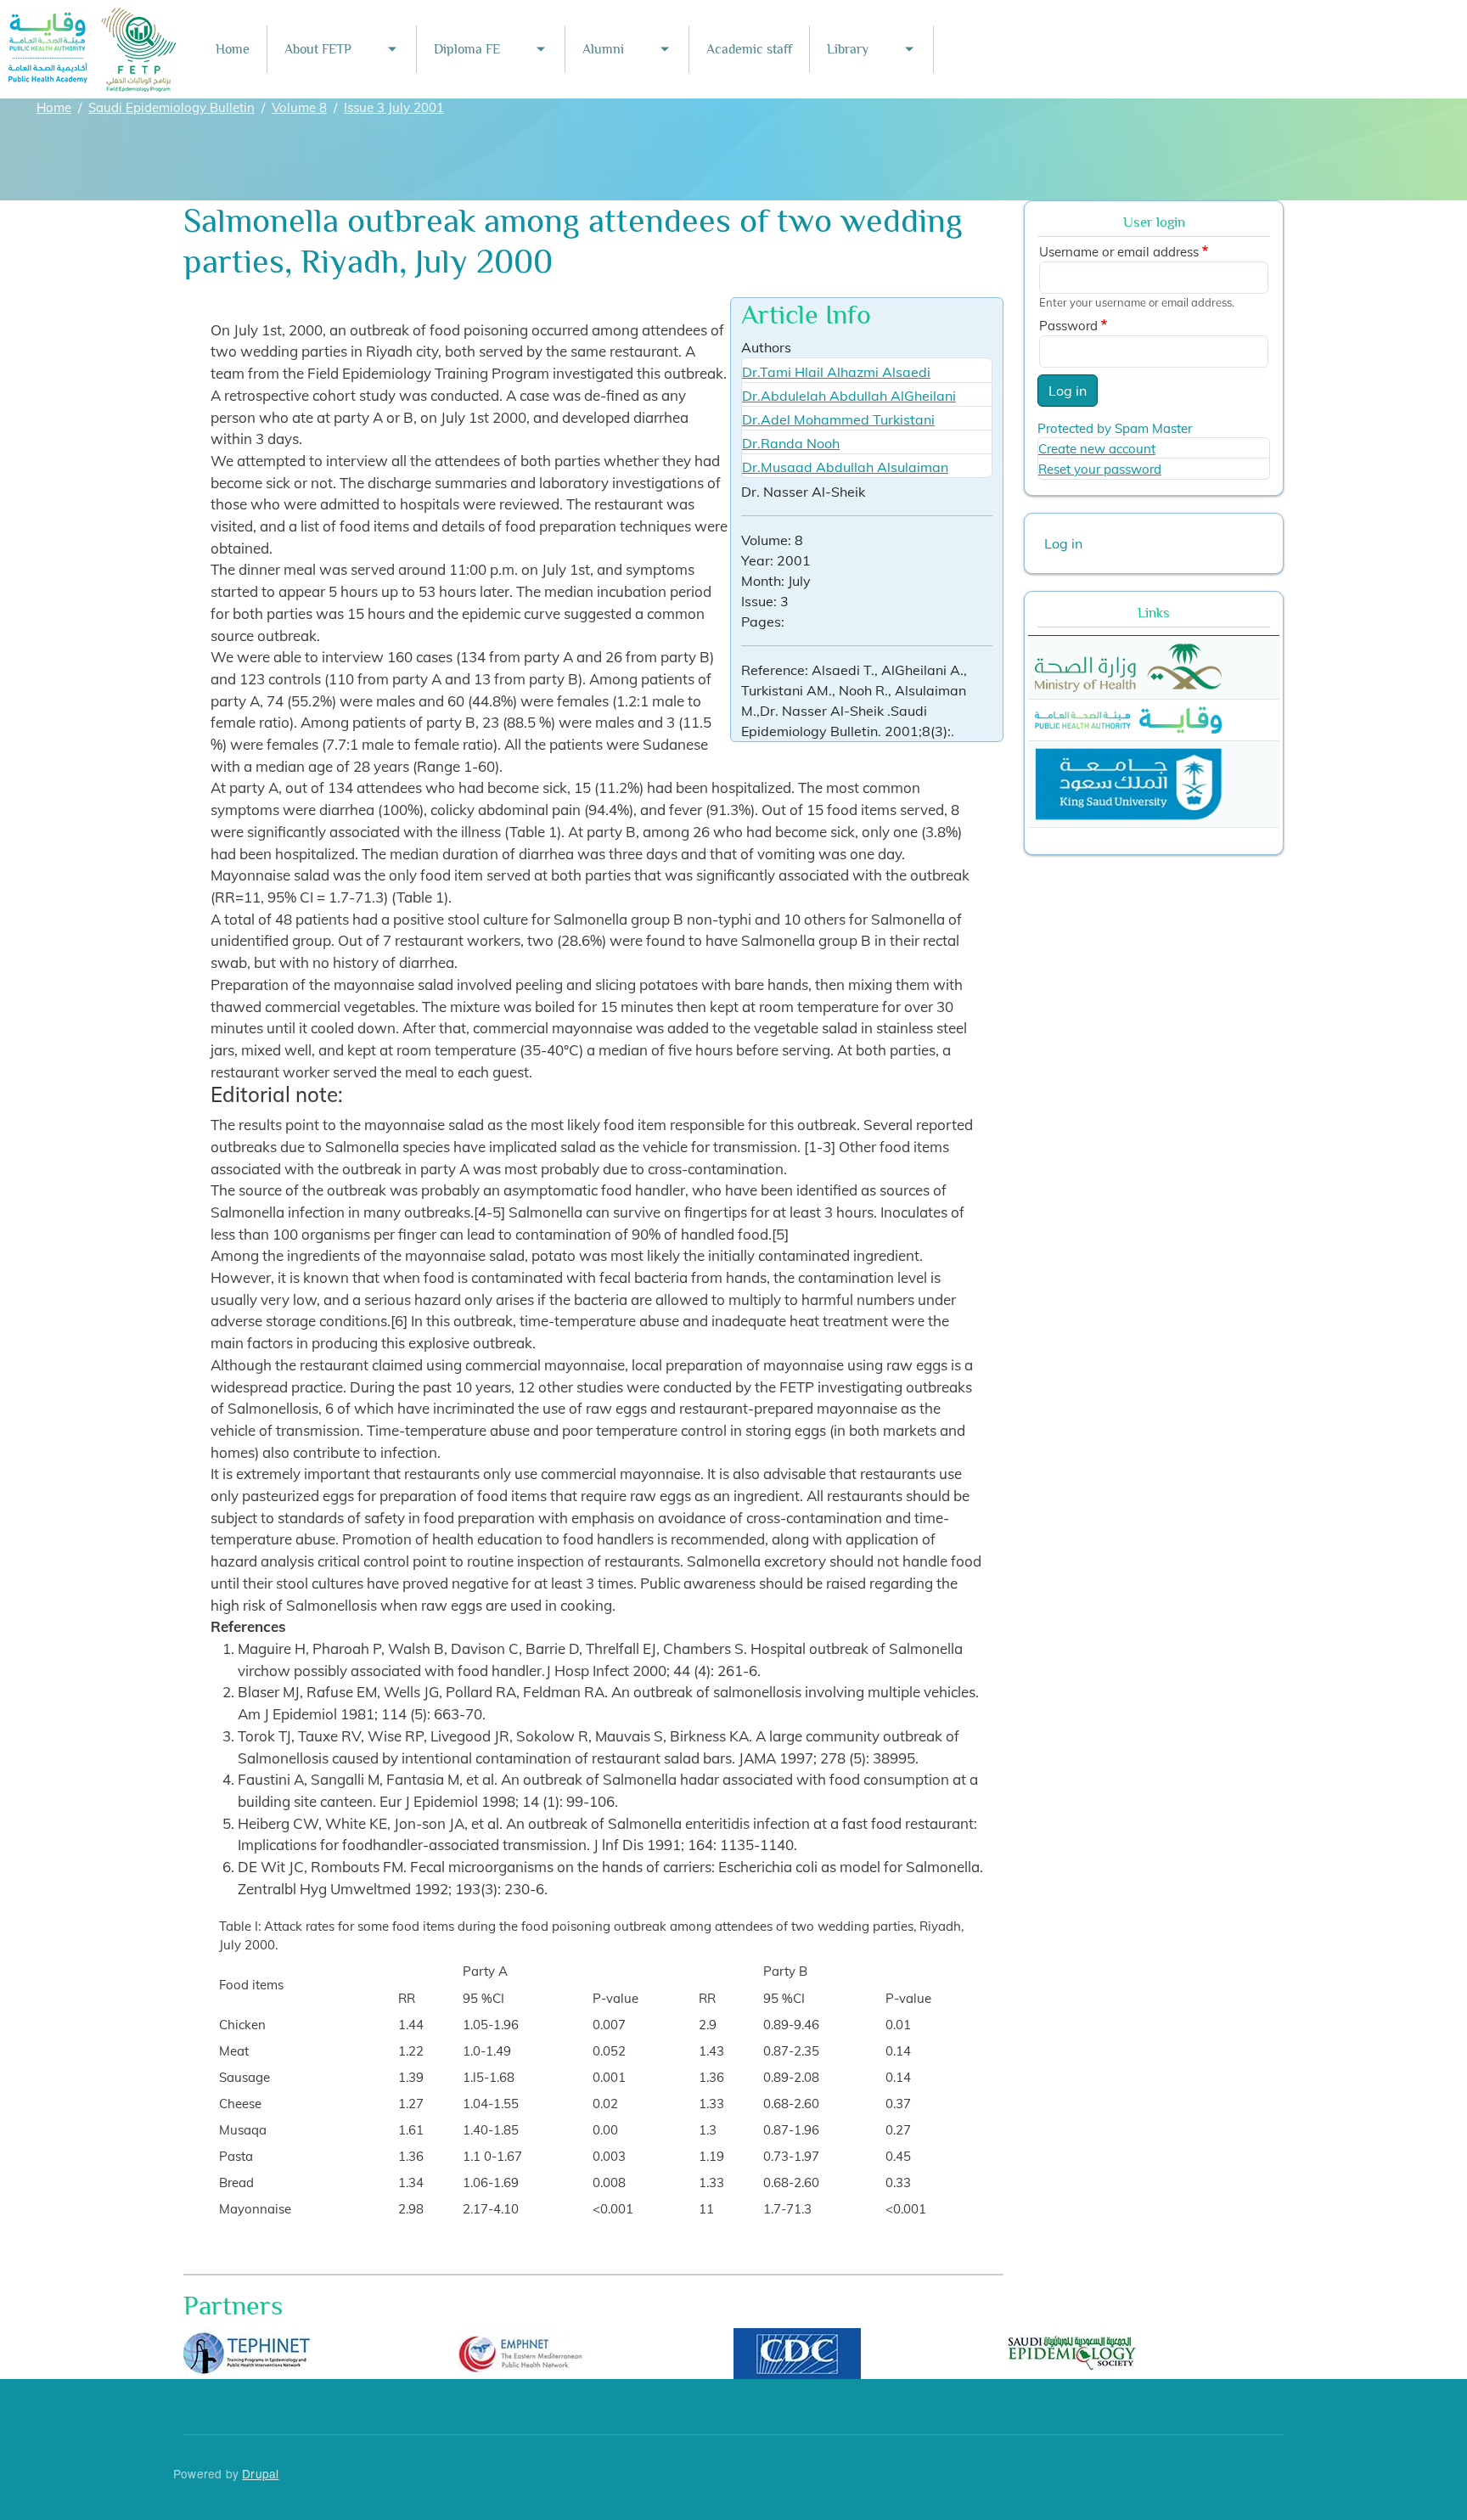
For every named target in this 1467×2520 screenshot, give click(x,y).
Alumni (603, 49)
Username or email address (1119, 252)
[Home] (93, 19)
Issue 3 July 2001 (394, 107)
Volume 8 (299, 107)
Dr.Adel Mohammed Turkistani (838, 419)
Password (1068, 326)
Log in (1068, 391)
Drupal (260, 2473)
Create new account (1097, 449)
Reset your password (1100, 469)
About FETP (318, 49)
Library (848, 49)
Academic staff (749, 49)
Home (233, 49)
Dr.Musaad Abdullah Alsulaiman (845, 467)
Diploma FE (467, 49)
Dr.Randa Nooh (791, 443)
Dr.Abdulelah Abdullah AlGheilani (849, 396)
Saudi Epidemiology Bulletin (171, 107)
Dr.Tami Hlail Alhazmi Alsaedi (836, 372)
